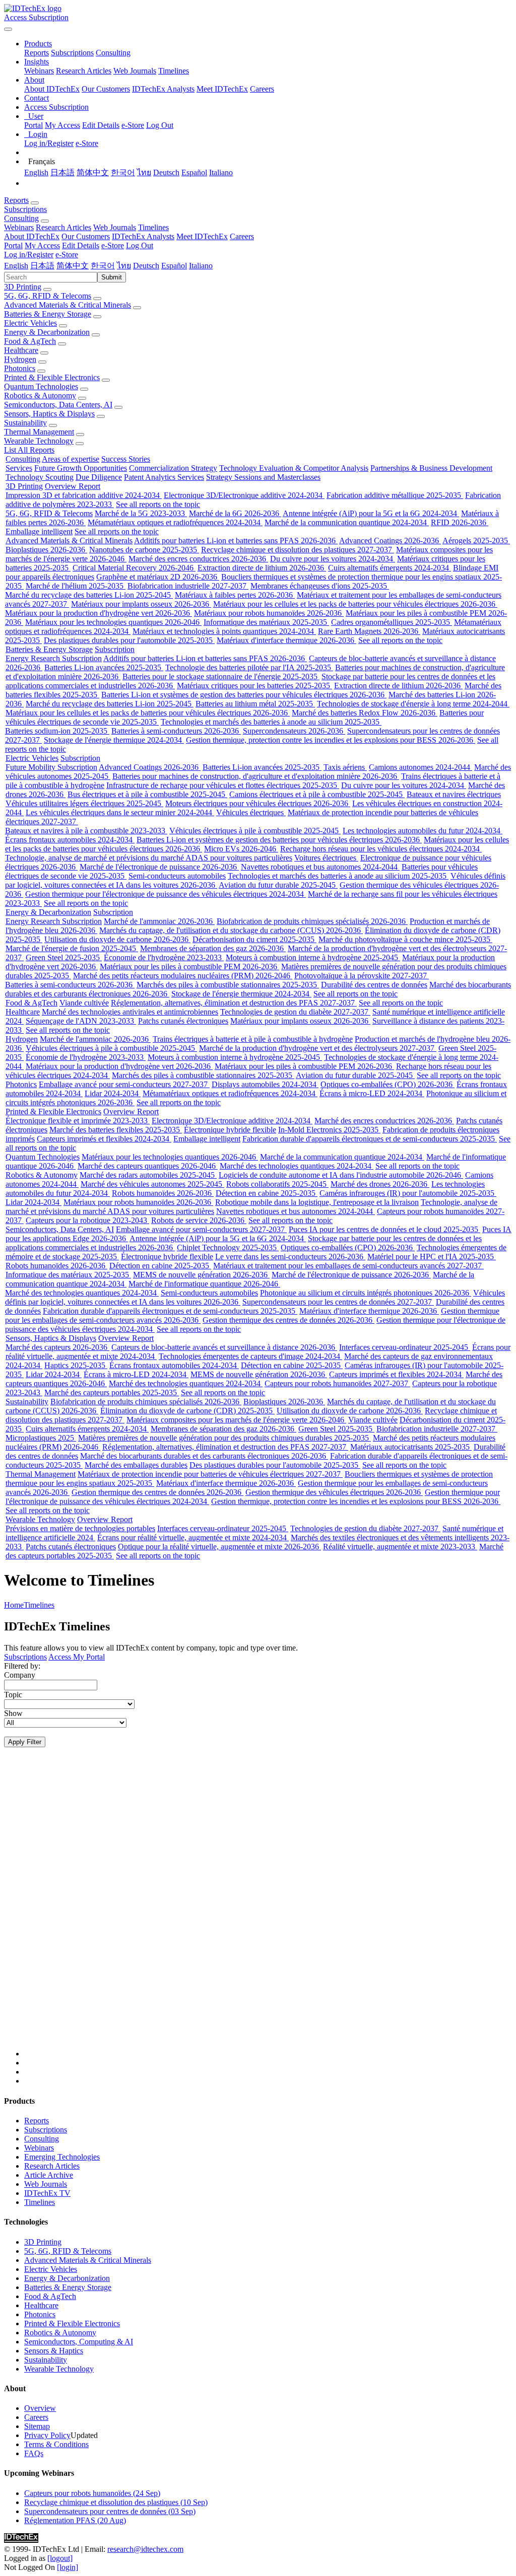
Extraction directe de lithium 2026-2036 (262, 568)
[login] (68, 2567)
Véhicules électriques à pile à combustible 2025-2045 (255, 831)
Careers (262, 89)
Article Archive (49, 2175)
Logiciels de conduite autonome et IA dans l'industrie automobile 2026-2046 (341, 1175)
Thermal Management (39, 432)
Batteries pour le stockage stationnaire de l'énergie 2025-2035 (221, 676)
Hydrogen (20, 359)
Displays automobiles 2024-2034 (265, 1084)
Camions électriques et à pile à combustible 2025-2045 (317, 794)
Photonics (20, 368)
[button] (38, 44)
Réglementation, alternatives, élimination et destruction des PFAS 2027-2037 (234, 1003)
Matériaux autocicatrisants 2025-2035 (411, 1447)
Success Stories (126, 459)
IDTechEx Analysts (163, 89)
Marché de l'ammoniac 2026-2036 (159, 921)
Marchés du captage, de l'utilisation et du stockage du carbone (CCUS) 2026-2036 (231, 930)
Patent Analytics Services (164, 477)
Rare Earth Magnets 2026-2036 (369, 631)
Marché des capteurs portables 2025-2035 (112, 1392)
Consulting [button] (21, 218)
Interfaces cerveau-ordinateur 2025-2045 (405, 1347)
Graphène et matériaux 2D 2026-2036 (158, 577)
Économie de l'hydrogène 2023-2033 (164, 957)
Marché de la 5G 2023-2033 (141, 513)
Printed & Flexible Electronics (52, 377)
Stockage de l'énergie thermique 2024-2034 (114, 740)
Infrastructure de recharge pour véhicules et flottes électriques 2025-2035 (223, 785)
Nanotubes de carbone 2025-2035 (144, 550)
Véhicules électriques (251, 812)
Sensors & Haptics (54, 2351)
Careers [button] (242, 236)
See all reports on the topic (158, 504)
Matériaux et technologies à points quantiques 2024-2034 (224, 631)
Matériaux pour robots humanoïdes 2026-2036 (269, 613)
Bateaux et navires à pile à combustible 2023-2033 (86, 831)
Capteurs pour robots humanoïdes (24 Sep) (92, 2493)
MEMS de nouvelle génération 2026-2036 (201, 1275)
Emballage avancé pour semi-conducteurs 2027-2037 (124, 1084)
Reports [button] (16, 200)
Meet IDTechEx (222, 89)
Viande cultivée (84, 1003)
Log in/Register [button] (29, 255)
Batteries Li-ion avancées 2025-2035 (104, 667)
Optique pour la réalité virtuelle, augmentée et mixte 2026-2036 (219, 1547)
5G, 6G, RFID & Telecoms (48, 296)
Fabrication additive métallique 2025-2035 (395, 495)
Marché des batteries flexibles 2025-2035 (116, 1130)
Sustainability (25, 423)
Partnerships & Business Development (431, 468)
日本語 (62, 172)
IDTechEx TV (47, 2193)
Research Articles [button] (63, 227)
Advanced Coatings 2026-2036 (390, 541)
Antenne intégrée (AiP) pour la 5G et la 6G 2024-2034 (371, 513)
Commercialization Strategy (173, 468)
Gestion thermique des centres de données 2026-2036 (288, 1320)
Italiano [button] (201, 266)
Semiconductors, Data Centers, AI (58, 405)
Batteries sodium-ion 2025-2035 (57, 731)
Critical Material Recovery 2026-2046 (134, 568)
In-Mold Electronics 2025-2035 (329, 1130)
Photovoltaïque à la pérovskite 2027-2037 (362, 976)
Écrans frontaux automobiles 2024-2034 (70, 840)
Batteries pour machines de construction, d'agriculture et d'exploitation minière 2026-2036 (256, 776)
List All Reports (29, 450)
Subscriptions (72, 53)
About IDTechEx (52, 89)
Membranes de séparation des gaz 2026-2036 (213, 948)
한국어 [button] (103, 266)
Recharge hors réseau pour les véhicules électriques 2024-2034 (381, 849)
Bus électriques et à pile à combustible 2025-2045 (147, 794)
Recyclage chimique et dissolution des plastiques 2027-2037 (298, 550)
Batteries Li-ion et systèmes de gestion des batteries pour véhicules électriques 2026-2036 (244, 695)
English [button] (16, 266)
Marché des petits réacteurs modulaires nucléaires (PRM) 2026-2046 (183, 976)
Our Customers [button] (86, 236)
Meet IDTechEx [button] (202, 236)
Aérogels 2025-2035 (476, 541)
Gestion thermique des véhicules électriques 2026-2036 (334, 1492)
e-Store (133, 125)
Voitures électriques (326, 858)
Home (14, 1605)
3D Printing (23, 287)
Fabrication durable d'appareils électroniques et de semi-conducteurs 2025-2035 (370, 1139)
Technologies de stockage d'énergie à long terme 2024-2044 (413, 704)
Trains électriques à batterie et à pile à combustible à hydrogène (253, 1039)
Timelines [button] (153, 227)
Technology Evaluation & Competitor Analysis (294, 468)
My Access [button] (42, 245)
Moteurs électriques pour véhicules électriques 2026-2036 (258, 803)
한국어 (123, 172)
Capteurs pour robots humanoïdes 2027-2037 (337, 1383)
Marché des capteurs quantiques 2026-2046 (148, 1166)
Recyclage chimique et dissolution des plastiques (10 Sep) (116, 2502)
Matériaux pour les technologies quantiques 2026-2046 (113, 622)
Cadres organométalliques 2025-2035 (392, 622)
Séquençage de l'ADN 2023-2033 (81, 1021)
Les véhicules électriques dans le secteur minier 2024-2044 (120, 812)
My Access (62, 125)
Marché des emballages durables (136, 1465)
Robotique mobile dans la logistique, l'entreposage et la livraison (317, 1202)
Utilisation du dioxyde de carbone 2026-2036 (117, 939)
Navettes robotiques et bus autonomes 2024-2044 (320, 867)
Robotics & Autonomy (40, 396)
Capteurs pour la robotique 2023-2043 (87, 1220)
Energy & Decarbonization (47, 332)
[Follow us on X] (268, 1912)
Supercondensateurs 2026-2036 (294, 731)
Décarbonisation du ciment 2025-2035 (254, 939)
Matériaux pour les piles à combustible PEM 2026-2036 (189, 967)
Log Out (160, 125)
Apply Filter (25, 1742)
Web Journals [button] (115, 227)
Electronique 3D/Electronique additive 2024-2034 (244, 495)
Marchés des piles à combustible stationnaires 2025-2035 (228, 985)
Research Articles (84, 71)
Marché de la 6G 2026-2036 (235, 513)
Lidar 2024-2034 (113, 1093)
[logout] (60, 2558)
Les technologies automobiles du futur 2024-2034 (423, 831)
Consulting (113, 53)
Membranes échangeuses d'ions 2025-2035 (320, 586)
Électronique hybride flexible (230, 1130)
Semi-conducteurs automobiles (177, 876)
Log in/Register (49, 143)
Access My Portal (77, 1657)
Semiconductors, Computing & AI (79, 2342)
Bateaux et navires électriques (454, 794)
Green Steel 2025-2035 (64, 957)
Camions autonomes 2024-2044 (421, 767)
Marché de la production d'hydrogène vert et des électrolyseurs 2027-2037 (318, 1048)
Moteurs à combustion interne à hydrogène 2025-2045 (313, 957)
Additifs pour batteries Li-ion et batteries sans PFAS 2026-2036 (236, 541)
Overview (40, 2408)
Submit (112, 277)
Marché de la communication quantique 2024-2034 (347, 522)
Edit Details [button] (81, 245)
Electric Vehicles (30, 323)
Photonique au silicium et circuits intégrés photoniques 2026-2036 (366, 1293)
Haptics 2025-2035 (76, 1365)
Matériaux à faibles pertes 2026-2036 (235, 595)
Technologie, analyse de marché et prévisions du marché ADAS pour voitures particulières (149, 858)
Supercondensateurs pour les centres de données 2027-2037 (338, 1302)
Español (194, 172)
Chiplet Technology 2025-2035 (228, 1247)
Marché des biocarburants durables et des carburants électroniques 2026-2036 (204, 1456)
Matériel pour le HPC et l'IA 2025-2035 (432, 1257)
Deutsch (166, 172)
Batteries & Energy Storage (48, 314)
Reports (37, 53)
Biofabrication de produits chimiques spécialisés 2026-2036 (312, 921)
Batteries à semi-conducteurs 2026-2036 (176, 731)
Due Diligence (99, 477)
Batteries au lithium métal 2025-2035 (255, 704)
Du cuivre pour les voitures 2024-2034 (333, 559)
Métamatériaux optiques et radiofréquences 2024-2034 (175, 522)
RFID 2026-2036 (460, 522)
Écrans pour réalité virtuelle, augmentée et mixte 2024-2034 (193, 1537)
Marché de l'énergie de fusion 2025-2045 (72, 948)
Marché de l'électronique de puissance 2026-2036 (159, 867)
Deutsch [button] (146, 266)
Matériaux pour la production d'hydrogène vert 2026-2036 (99, 613)
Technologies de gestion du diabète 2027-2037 (295, 1012)
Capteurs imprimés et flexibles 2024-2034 (104, 1139)
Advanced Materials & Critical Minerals (68, 305)
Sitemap (37, 2426)
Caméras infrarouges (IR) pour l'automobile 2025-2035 (408, 1193)
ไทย (144, 172)
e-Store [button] (113, 245)
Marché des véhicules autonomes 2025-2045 (152, 1184)
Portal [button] (13, 245)
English (36, 172)
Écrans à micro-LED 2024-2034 (372, 1093)
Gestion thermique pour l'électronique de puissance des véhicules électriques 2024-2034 (166, 894)
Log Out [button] (140, 245)
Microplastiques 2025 (41, 1438)
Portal (34, 125)
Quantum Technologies (41, 386)
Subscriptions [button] (25, 209)
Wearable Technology (39, 441)
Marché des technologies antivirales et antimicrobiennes (130, 1012)
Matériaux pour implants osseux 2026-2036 (141, 604)
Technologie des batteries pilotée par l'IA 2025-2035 (249, 667)
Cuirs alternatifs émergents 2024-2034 (390, 568)
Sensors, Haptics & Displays (49, 414)
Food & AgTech (30, 341)
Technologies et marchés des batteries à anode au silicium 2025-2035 (271, 722)
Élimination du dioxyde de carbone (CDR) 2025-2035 (187, 1411)
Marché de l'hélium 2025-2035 (76, 586)
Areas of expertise (71, 459)
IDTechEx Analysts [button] (143, 236)
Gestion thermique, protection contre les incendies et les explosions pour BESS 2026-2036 (331, 740)
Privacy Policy (47, 2435)
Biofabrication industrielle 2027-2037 (188, 586)
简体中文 (93, 172)
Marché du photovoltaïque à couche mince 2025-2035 (405, 939)
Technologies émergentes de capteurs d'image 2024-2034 (250, 1356)
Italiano (221, 172)
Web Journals (135, 71)
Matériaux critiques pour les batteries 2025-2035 (254, 686)
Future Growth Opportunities (81, 468)
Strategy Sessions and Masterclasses (263, 477)
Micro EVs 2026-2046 (241, 849)
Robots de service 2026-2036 (199, 1220)
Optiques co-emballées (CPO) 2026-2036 (388, 1084)
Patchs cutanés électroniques (183, 1021)
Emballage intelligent (39, 531)
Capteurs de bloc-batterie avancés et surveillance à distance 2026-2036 (224, 1347)
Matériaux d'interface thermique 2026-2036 (286, 640)
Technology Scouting (40, 477)
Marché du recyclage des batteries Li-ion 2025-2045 (89, 595)
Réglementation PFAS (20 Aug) (75, 2520)
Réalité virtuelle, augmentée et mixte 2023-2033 (400, 1547)
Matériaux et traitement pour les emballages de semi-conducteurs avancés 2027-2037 (348, 1266)
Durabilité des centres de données (374, 985)
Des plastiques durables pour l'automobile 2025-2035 (129, 640)
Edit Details (101, 125)
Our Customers (106, 89)
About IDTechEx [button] (32, 236)
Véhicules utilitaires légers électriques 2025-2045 (84, 803)
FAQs (34, 2453)
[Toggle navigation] (8, 29)
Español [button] (174, 266)
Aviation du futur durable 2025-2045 (278, 885)
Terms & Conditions (56, 2444)
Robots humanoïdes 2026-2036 (163, 1193)
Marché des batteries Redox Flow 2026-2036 (365, 713)
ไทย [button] (124, 266)
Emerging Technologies (62, 2157)
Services (19, 468)
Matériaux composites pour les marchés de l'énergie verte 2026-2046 (236, 1420)
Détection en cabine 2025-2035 (267, 1193)
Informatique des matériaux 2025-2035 (266, 622)
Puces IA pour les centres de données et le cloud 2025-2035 (384, 1229)
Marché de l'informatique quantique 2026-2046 (204, 1284)
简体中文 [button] (73, 266)
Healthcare (21, 350)
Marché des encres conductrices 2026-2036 (198, 559)
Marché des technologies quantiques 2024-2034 (297, 1166)
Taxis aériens (345, 767)
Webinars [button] (19, 227)
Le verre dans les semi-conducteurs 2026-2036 (290, 1257)
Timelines (174, 71)
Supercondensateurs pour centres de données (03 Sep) (110, 2511)
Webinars (39, 71)
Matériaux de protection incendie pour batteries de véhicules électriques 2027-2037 (210, 1474)
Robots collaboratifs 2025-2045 (277, 1184)
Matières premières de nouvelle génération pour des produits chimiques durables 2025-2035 (224, 1438)
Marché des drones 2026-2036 (380, 1184)
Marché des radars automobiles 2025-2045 (148, 1175)
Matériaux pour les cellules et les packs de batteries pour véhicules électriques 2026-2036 (355, 604)
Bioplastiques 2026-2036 (46, 550)
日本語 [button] (42, 266)
